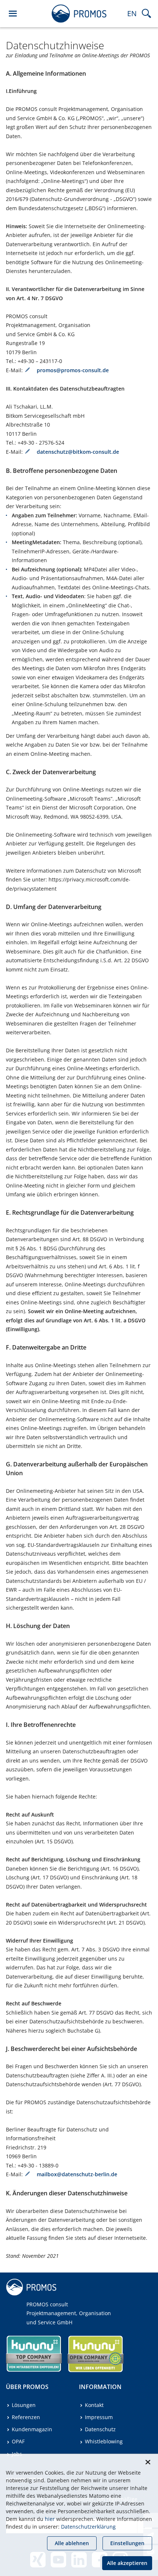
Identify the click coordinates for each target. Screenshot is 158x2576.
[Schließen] (148, 2462)
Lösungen (24, 2405)
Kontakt (94, 2405)
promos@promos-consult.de (73, 370)
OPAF (18, 2441)
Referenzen (26, 2417)
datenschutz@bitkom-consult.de (78, 452)
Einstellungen (127, 2543)
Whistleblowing (104, 2441)
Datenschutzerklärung (88, 2527)
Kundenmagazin (32, 2429)
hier (50, 2519)
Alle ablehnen (72, 2543)
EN (132, 13)
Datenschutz (100, 2429)
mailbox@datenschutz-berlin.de (77, 2174)
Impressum (99, 2417)
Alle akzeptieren (127, 2563)
